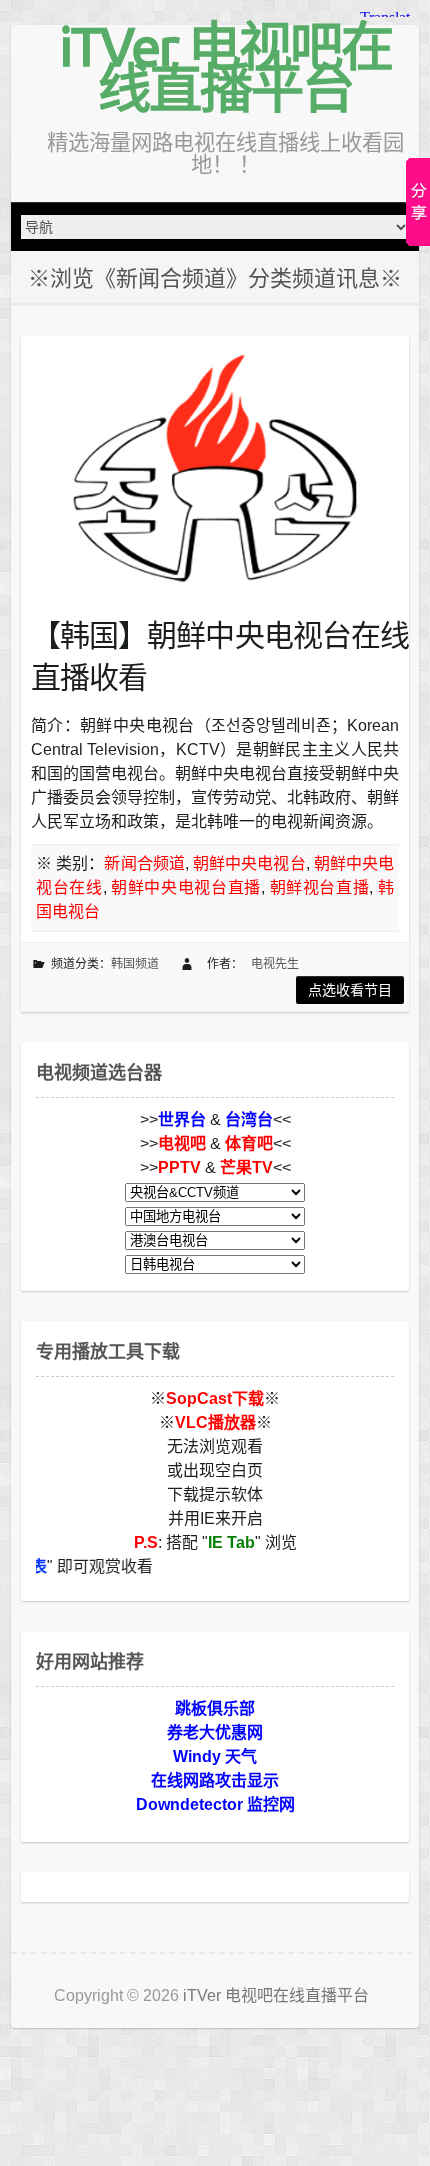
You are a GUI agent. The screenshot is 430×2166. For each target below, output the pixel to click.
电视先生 (275, 964)
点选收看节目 (350, 990)
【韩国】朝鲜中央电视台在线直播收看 (220, 656)
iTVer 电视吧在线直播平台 (225, 67)
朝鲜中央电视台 (249, 863)
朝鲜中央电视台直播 (186, 887)
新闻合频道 (144, 863)
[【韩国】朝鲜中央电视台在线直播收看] (215, 467)
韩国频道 (135, 964)
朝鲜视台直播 (320, 887)
